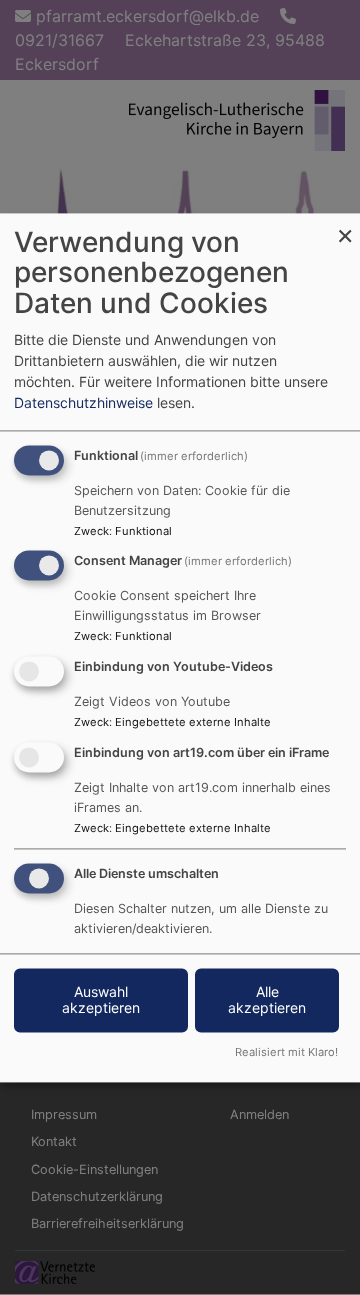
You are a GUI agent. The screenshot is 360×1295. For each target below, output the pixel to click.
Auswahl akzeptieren (101, 999)
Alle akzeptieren (267, 999)
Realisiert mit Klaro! (286, 1052)
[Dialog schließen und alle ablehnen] (345, 225)
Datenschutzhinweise (83, 402)
